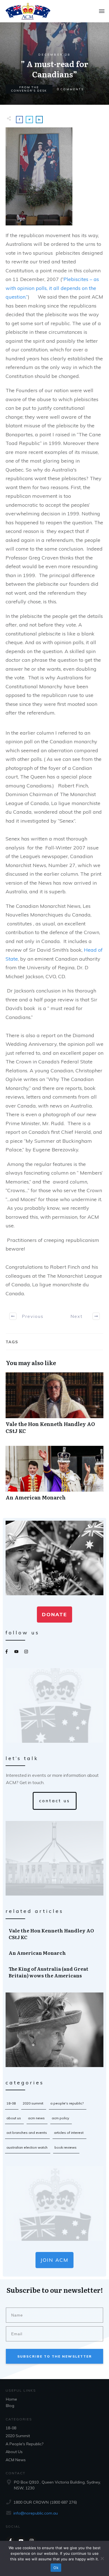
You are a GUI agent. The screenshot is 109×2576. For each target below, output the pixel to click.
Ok (56, 2568)
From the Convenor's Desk (29, 89)
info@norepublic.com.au (36, 2513)
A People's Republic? (67, 2103)
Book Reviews (66, 2147)
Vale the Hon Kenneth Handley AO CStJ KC (54, 1406)
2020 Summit (33, 2103)
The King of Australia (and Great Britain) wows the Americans (55, 1972)
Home (11, 2399)
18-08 (11, 2103)
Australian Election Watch (27, 2147)
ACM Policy (60, 2118)
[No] (102, 2558)
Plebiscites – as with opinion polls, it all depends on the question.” (52, 288)
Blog (10, 2406)
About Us (14, 2118)
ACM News (36, 2118)
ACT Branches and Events (27, 2133)
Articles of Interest (69, 2133)
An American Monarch (54, 1476)
